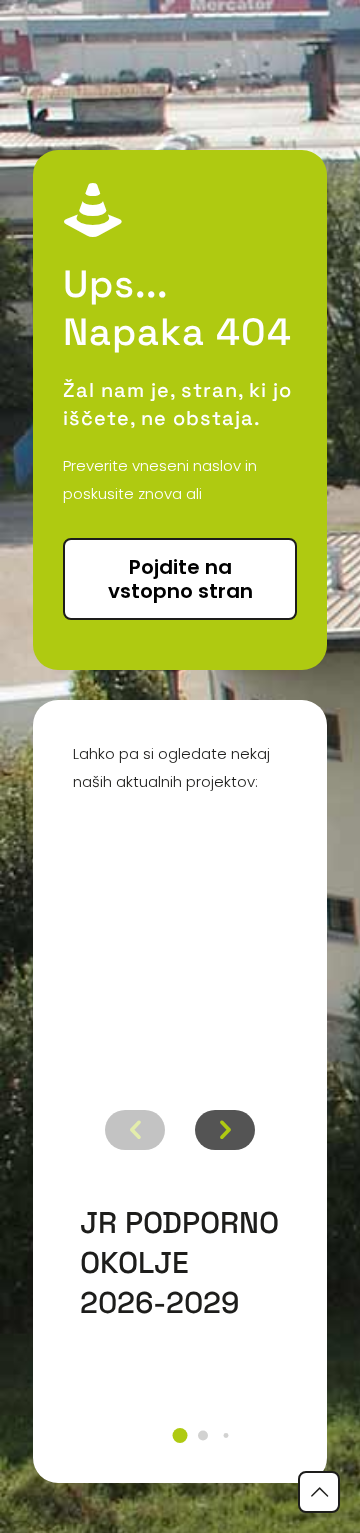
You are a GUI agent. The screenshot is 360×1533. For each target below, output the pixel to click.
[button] (180, 1435)
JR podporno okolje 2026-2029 (179, 1262)
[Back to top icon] (319, 1492)
